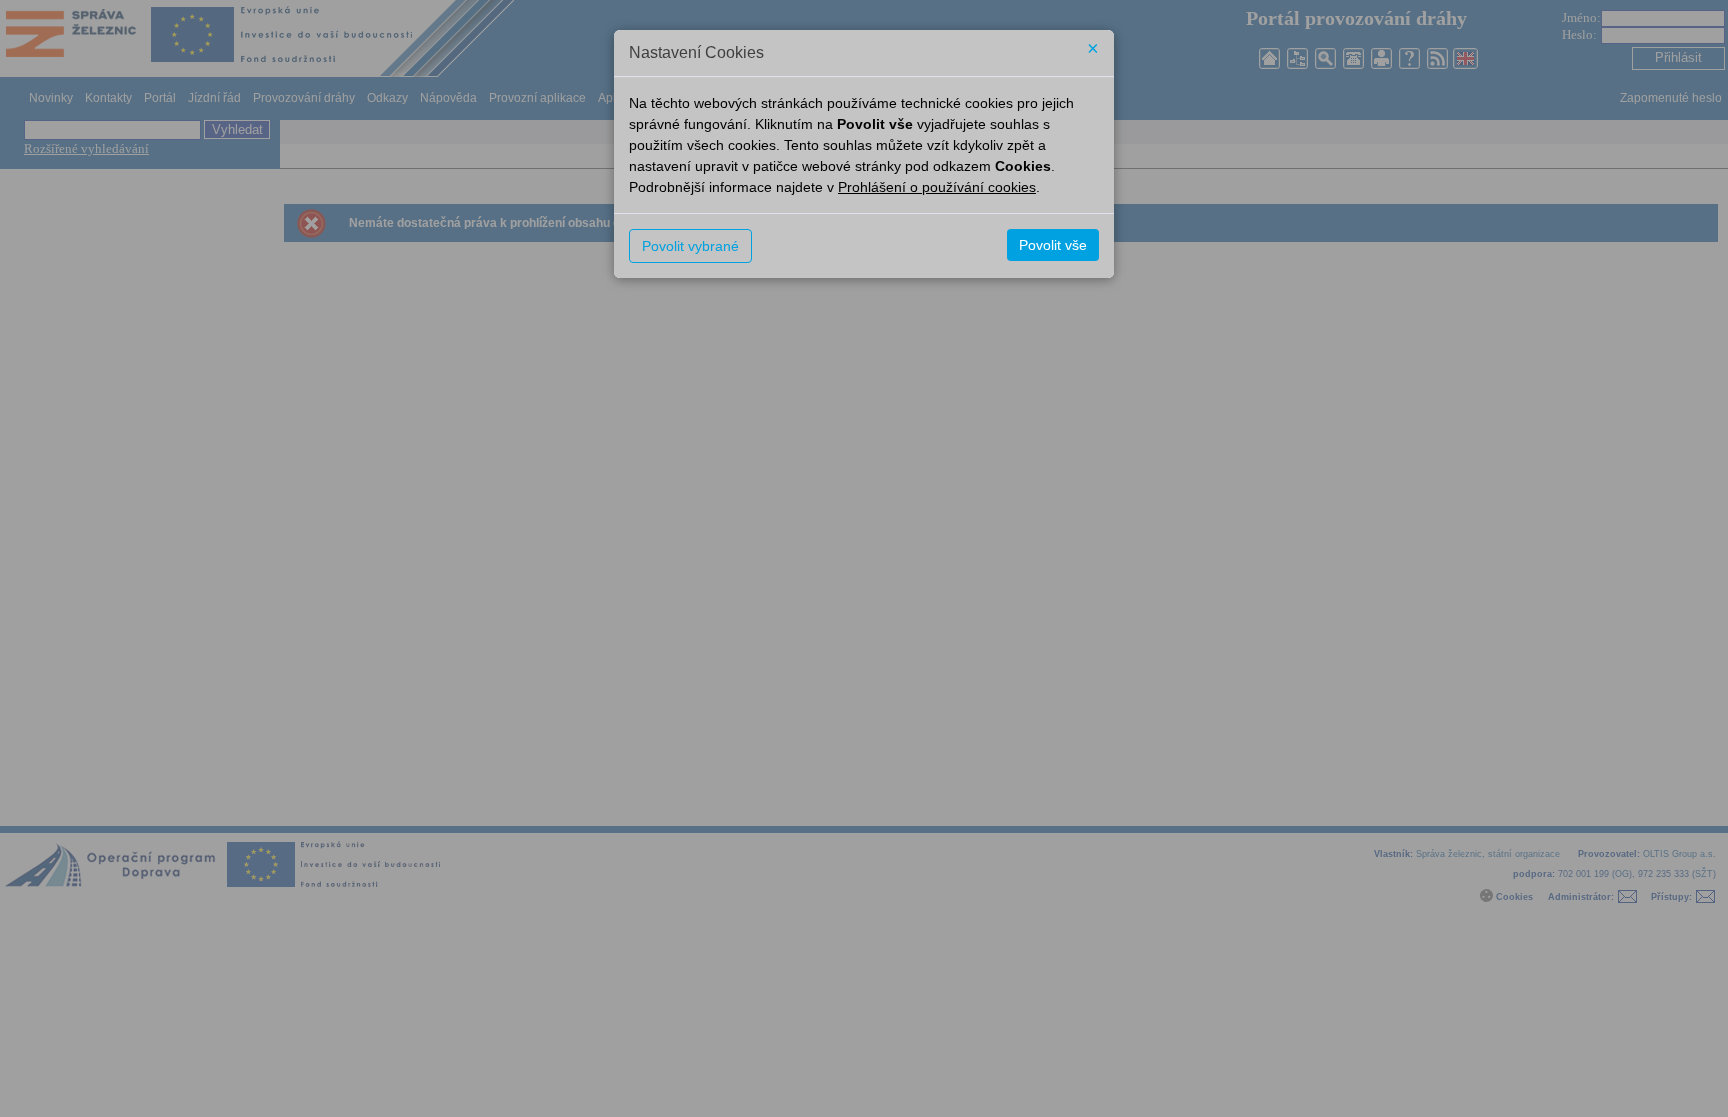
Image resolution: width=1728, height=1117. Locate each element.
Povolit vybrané (690, 246)
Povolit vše (1053, 245)
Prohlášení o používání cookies (937, 187)
